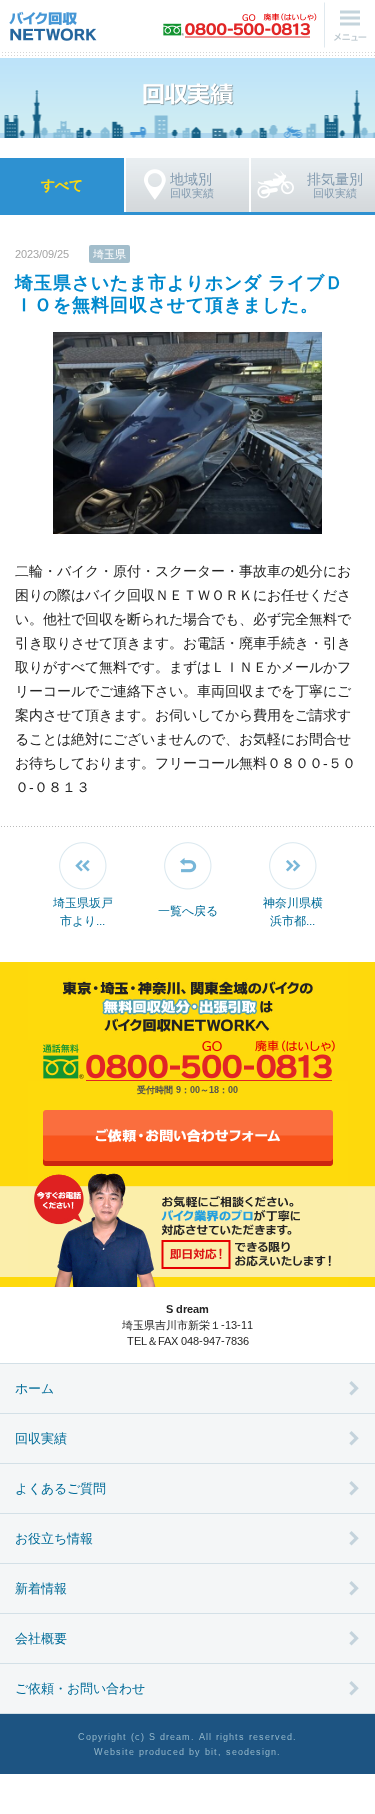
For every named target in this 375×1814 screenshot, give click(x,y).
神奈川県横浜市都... (293, 912)
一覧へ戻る (188, 911)
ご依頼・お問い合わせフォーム (188, 1138)
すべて (62, 185)
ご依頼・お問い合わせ (80, 1688)
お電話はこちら (240, 25)
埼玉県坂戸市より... (83, 912)
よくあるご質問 (60, 1488)
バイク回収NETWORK (52, 25)
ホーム (34, 1388)
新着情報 (41, 1588)
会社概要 (41, 1638)
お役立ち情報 (54, 1538)
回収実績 (192, 185)
